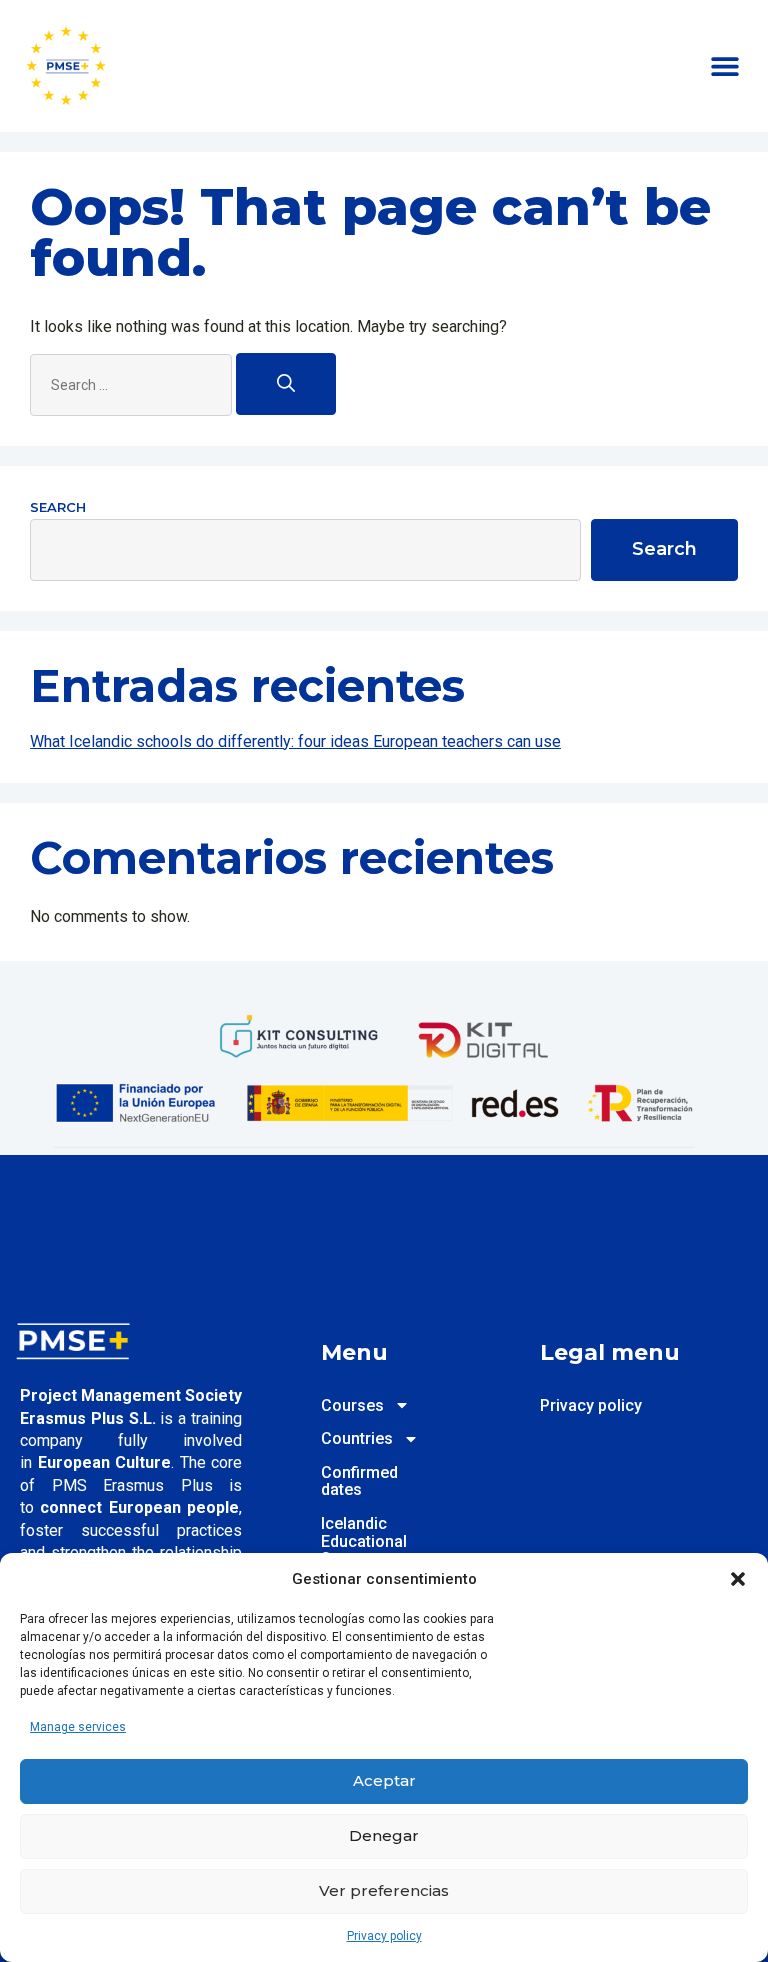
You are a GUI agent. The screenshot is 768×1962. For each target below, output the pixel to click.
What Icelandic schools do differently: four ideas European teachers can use (295, 741)
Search (58, 507)
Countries (349, 1439)
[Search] (286, 384)
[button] (738, 1579)
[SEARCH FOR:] (133, 385)
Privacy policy (384, 1936)
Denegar (384, 1835)
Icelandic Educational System (349, 1541)
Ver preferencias (384, 1890)
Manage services (78, 1727)
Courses (349, 1406)
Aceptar (384, 1780)
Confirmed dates (349, 1481)
